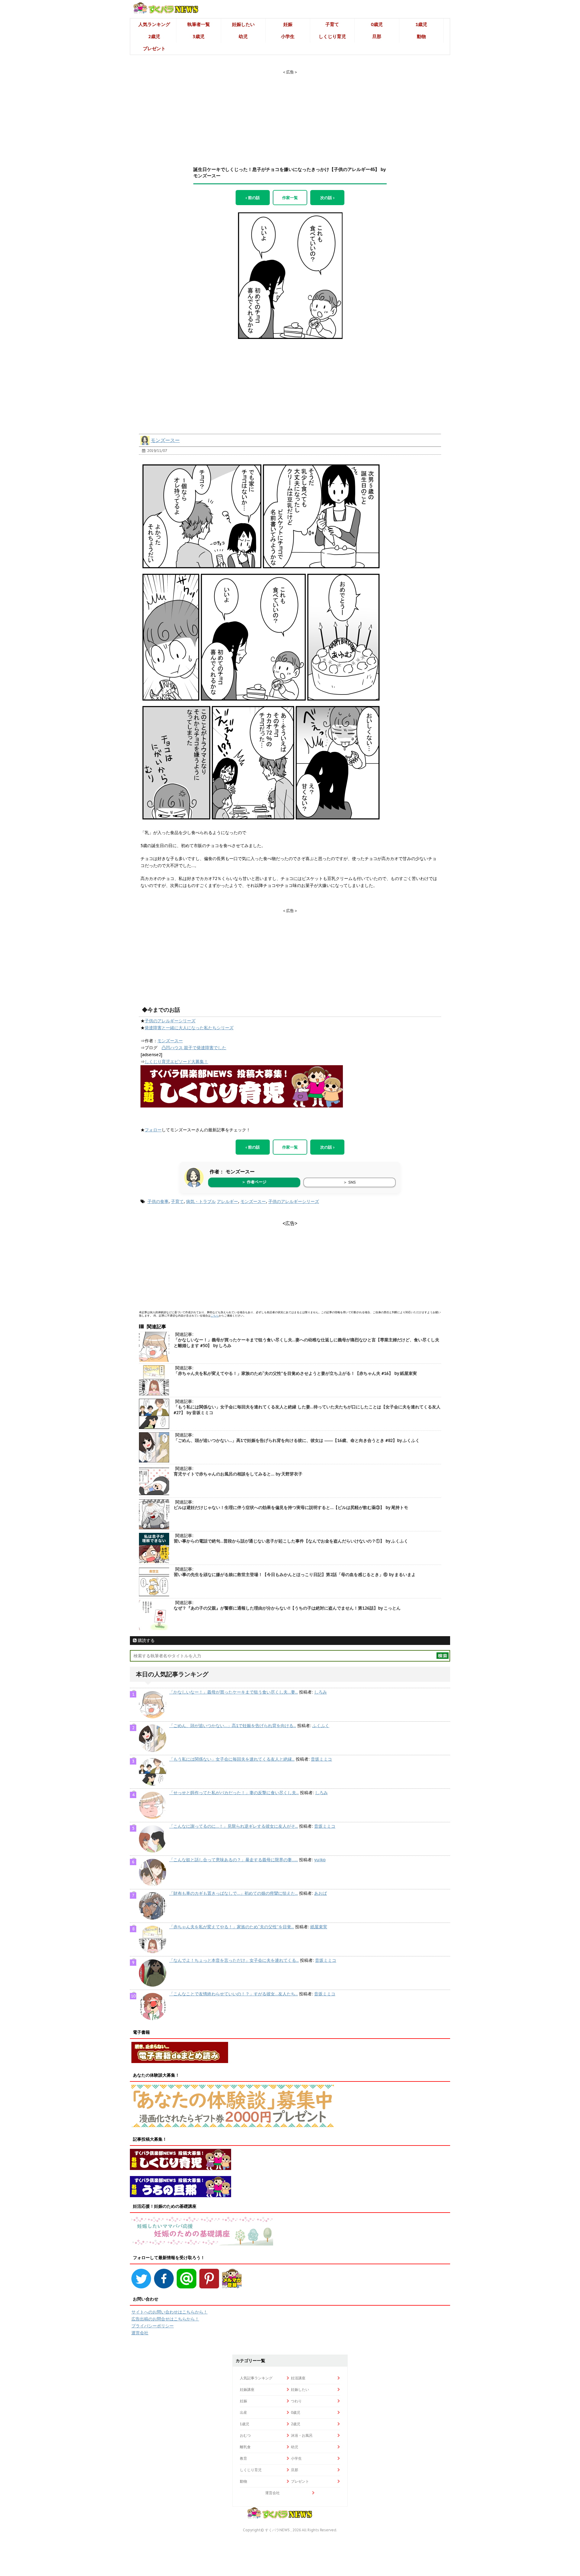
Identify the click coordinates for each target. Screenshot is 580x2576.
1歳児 (421, 24)
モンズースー (165, 440)
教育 (243, 2458)
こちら (215, 1315)
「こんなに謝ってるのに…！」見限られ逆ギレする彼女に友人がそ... (234, 1826)
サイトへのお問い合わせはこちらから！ (169, 2312)
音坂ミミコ (321, 1759)
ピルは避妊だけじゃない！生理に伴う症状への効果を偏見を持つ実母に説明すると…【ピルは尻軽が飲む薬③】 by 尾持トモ (291, 1507)
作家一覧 (290, 198)
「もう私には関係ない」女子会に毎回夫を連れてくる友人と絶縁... (232, 1759)
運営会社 (140, 2333)
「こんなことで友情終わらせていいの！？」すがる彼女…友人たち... (234, 1994)
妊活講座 (298, 2378)
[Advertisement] (290, 113)
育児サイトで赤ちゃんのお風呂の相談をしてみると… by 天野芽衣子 (238, 1474)
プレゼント (154, 48)
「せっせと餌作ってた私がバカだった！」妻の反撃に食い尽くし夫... (234, 1793)
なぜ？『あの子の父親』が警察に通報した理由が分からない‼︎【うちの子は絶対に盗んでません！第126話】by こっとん (287, 1608)
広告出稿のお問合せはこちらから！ (165, 2319)
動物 (421, 36)
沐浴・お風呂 (302, 2435)
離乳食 (245, 2447)
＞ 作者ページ (254, 1182)
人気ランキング (154, 24)
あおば (321, 1893)
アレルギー (227, 1201)
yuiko (320, 1860)
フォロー (153, 1130)
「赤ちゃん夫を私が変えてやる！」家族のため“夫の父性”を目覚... (232, 1927)
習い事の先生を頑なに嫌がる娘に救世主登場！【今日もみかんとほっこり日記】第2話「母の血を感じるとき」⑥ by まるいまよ (295, 1575)
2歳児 (154, 36)
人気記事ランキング (256, 2378)
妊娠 (288, 24)
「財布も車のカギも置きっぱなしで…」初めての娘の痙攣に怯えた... (234, 1893)
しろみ (321, 1692)
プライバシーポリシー (153, 2326)
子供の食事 (158, 1201)
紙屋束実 (319, 1927)
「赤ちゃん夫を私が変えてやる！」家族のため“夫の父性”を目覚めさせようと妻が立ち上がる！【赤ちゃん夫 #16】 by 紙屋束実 (295, 1373)
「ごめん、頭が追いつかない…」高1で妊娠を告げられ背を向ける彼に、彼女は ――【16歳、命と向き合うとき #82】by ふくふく (297, 1440)
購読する (146, 1640)
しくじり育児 (332, 36)
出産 (243, 2412)
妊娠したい (243, 24)
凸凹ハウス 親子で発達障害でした (194, 1048)
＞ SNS (350, 1182)
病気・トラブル (201, 1201)
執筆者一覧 (199, 24)
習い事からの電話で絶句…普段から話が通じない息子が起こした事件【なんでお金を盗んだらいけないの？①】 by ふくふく (291, 1541)
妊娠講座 (247, 2389)
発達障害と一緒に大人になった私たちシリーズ (189, 1028)
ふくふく (321, 1726)
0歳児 (377, 24)
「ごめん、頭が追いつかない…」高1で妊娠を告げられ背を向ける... (233, 1726)
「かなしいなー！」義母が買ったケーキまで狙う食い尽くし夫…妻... (234, 1692)
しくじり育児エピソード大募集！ (176, 1062)
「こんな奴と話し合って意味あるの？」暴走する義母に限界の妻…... (234, 1860)
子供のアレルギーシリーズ (170, 1021)
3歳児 (199, 36)
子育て (332, 24)
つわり (296, 2401)
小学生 (288, 36)
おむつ (245, 2435)
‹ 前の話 (253, 198)
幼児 (243, 36)
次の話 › (327, 198)
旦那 (377, 36)
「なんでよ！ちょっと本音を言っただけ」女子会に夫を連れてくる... (234, 1960)
